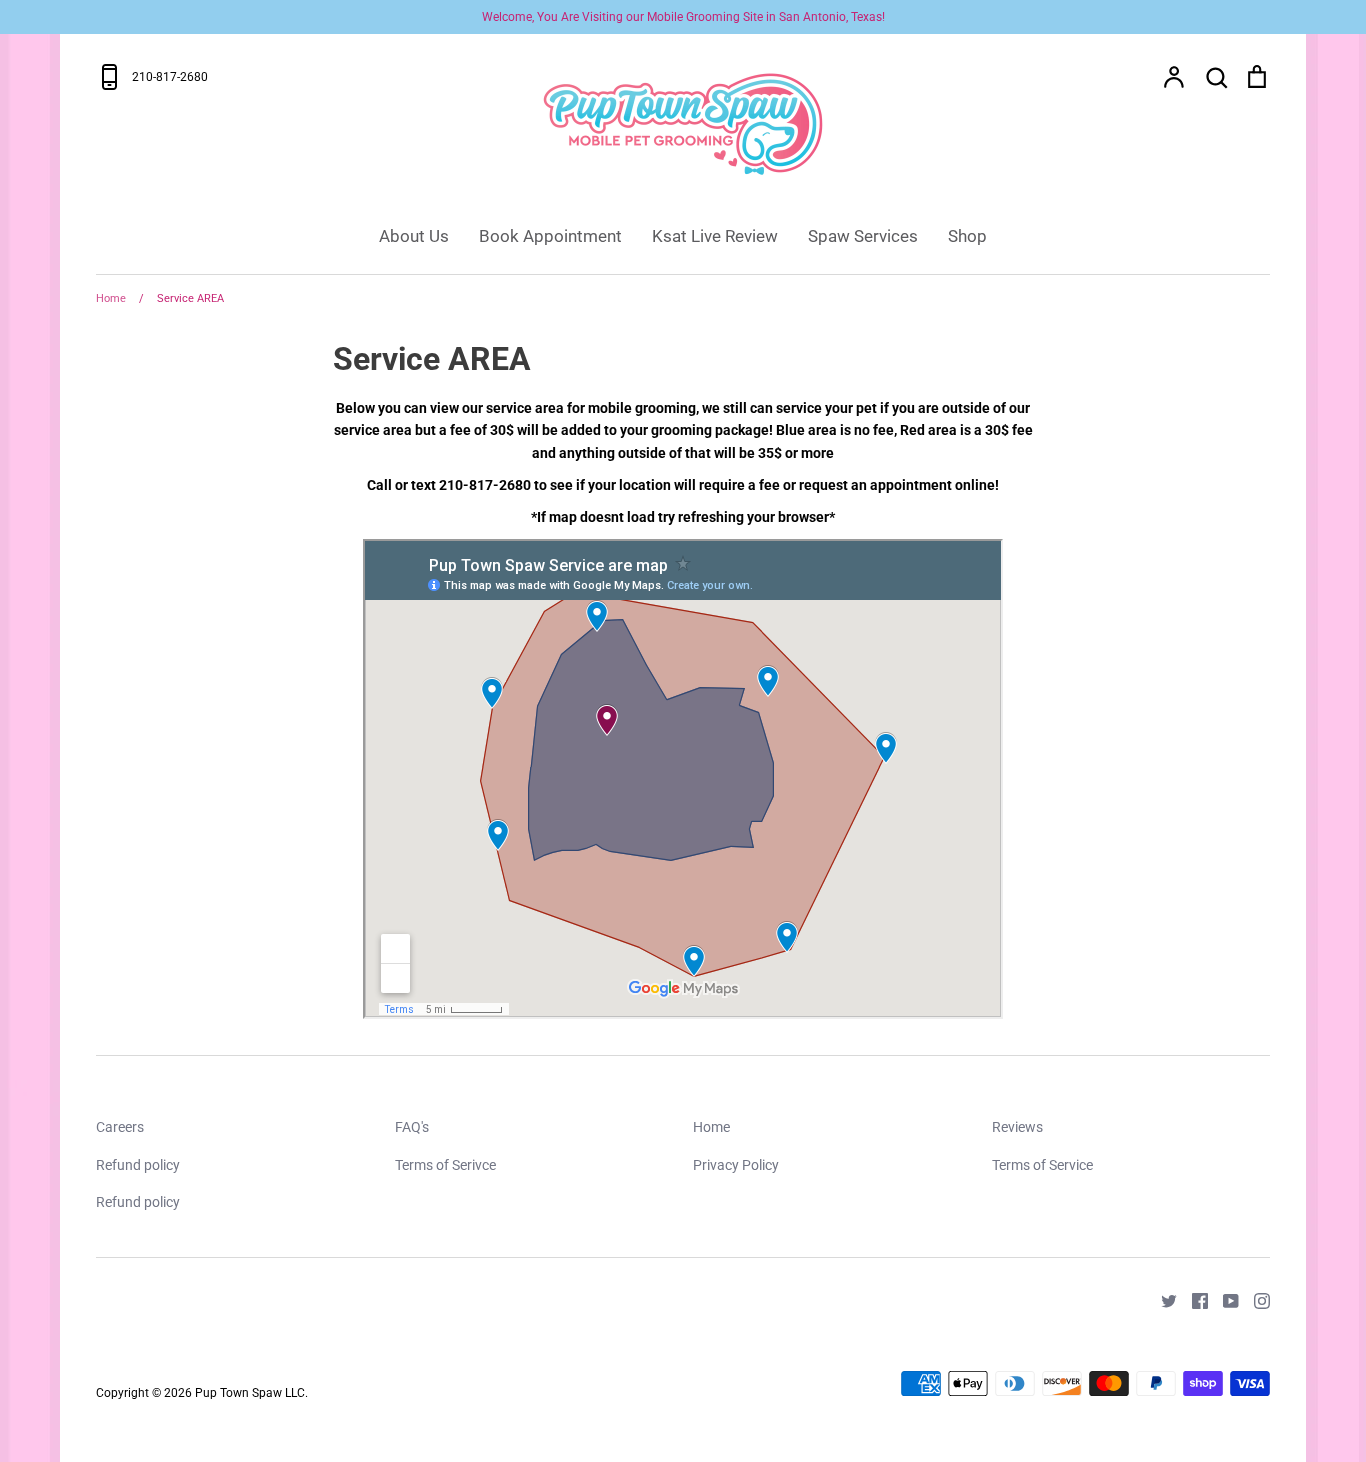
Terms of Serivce (445, 1165)
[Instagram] (1254, 1299)
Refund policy (138, 1165)
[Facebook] (1192, 1299)
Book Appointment (550, 236)
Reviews (1017, 1127)
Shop (967, 236)
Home (711, 1127)
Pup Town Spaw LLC (250, 1393)
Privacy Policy (736, 1165)
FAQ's (412, 1127)
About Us (414, 236)
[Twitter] (1161, 1299)
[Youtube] (1223, 1299)
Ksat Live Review (715, 236)
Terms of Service (1042, 1165)
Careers (120, 1127)
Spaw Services (863, 236)
